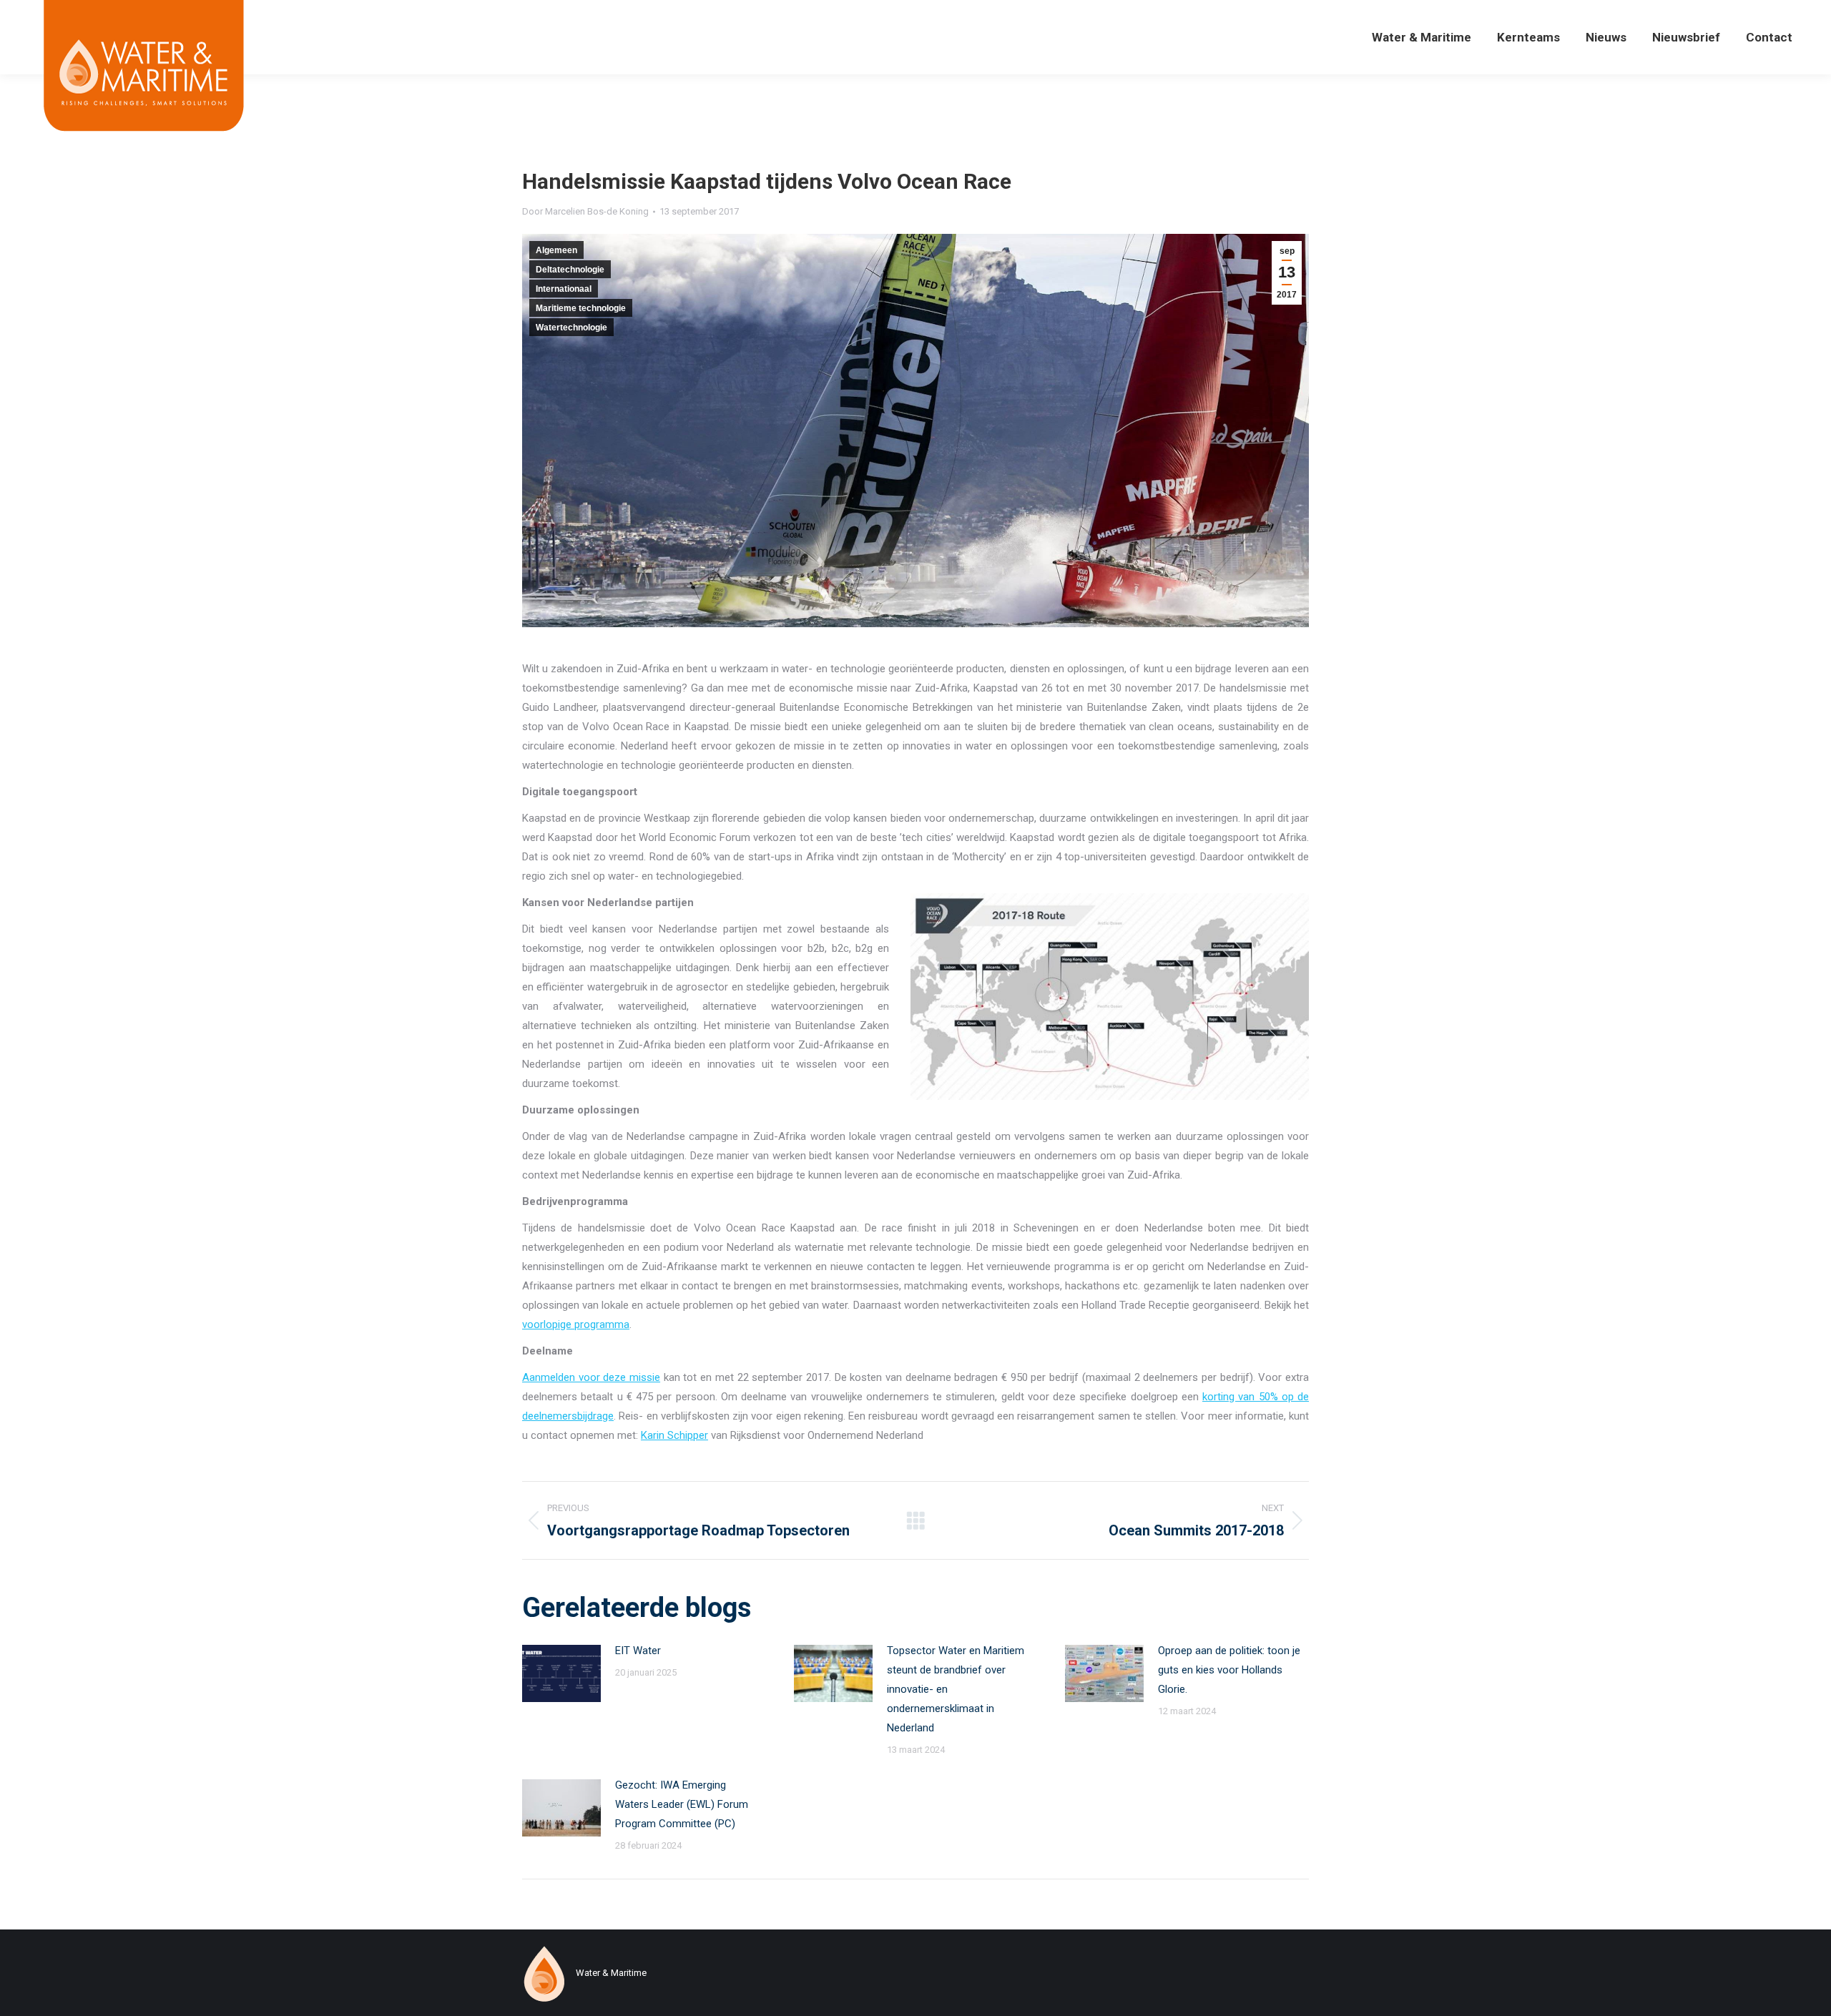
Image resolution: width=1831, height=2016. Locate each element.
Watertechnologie (571, 328)
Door (585, 211)
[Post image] (561, 1673)
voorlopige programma (576, 1324)
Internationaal (564, 289)
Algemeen (556, 250)
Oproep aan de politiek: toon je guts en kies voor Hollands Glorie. (1229, 1670)
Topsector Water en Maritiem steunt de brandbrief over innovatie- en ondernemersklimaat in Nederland (956, 1689)
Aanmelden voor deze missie (591, 1377)
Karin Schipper (674, 1435)
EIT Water (638, 1651)
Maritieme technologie (581, 308)
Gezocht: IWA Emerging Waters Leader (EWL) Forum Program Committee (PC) (682, 1804)
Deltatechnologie (570, 270)
